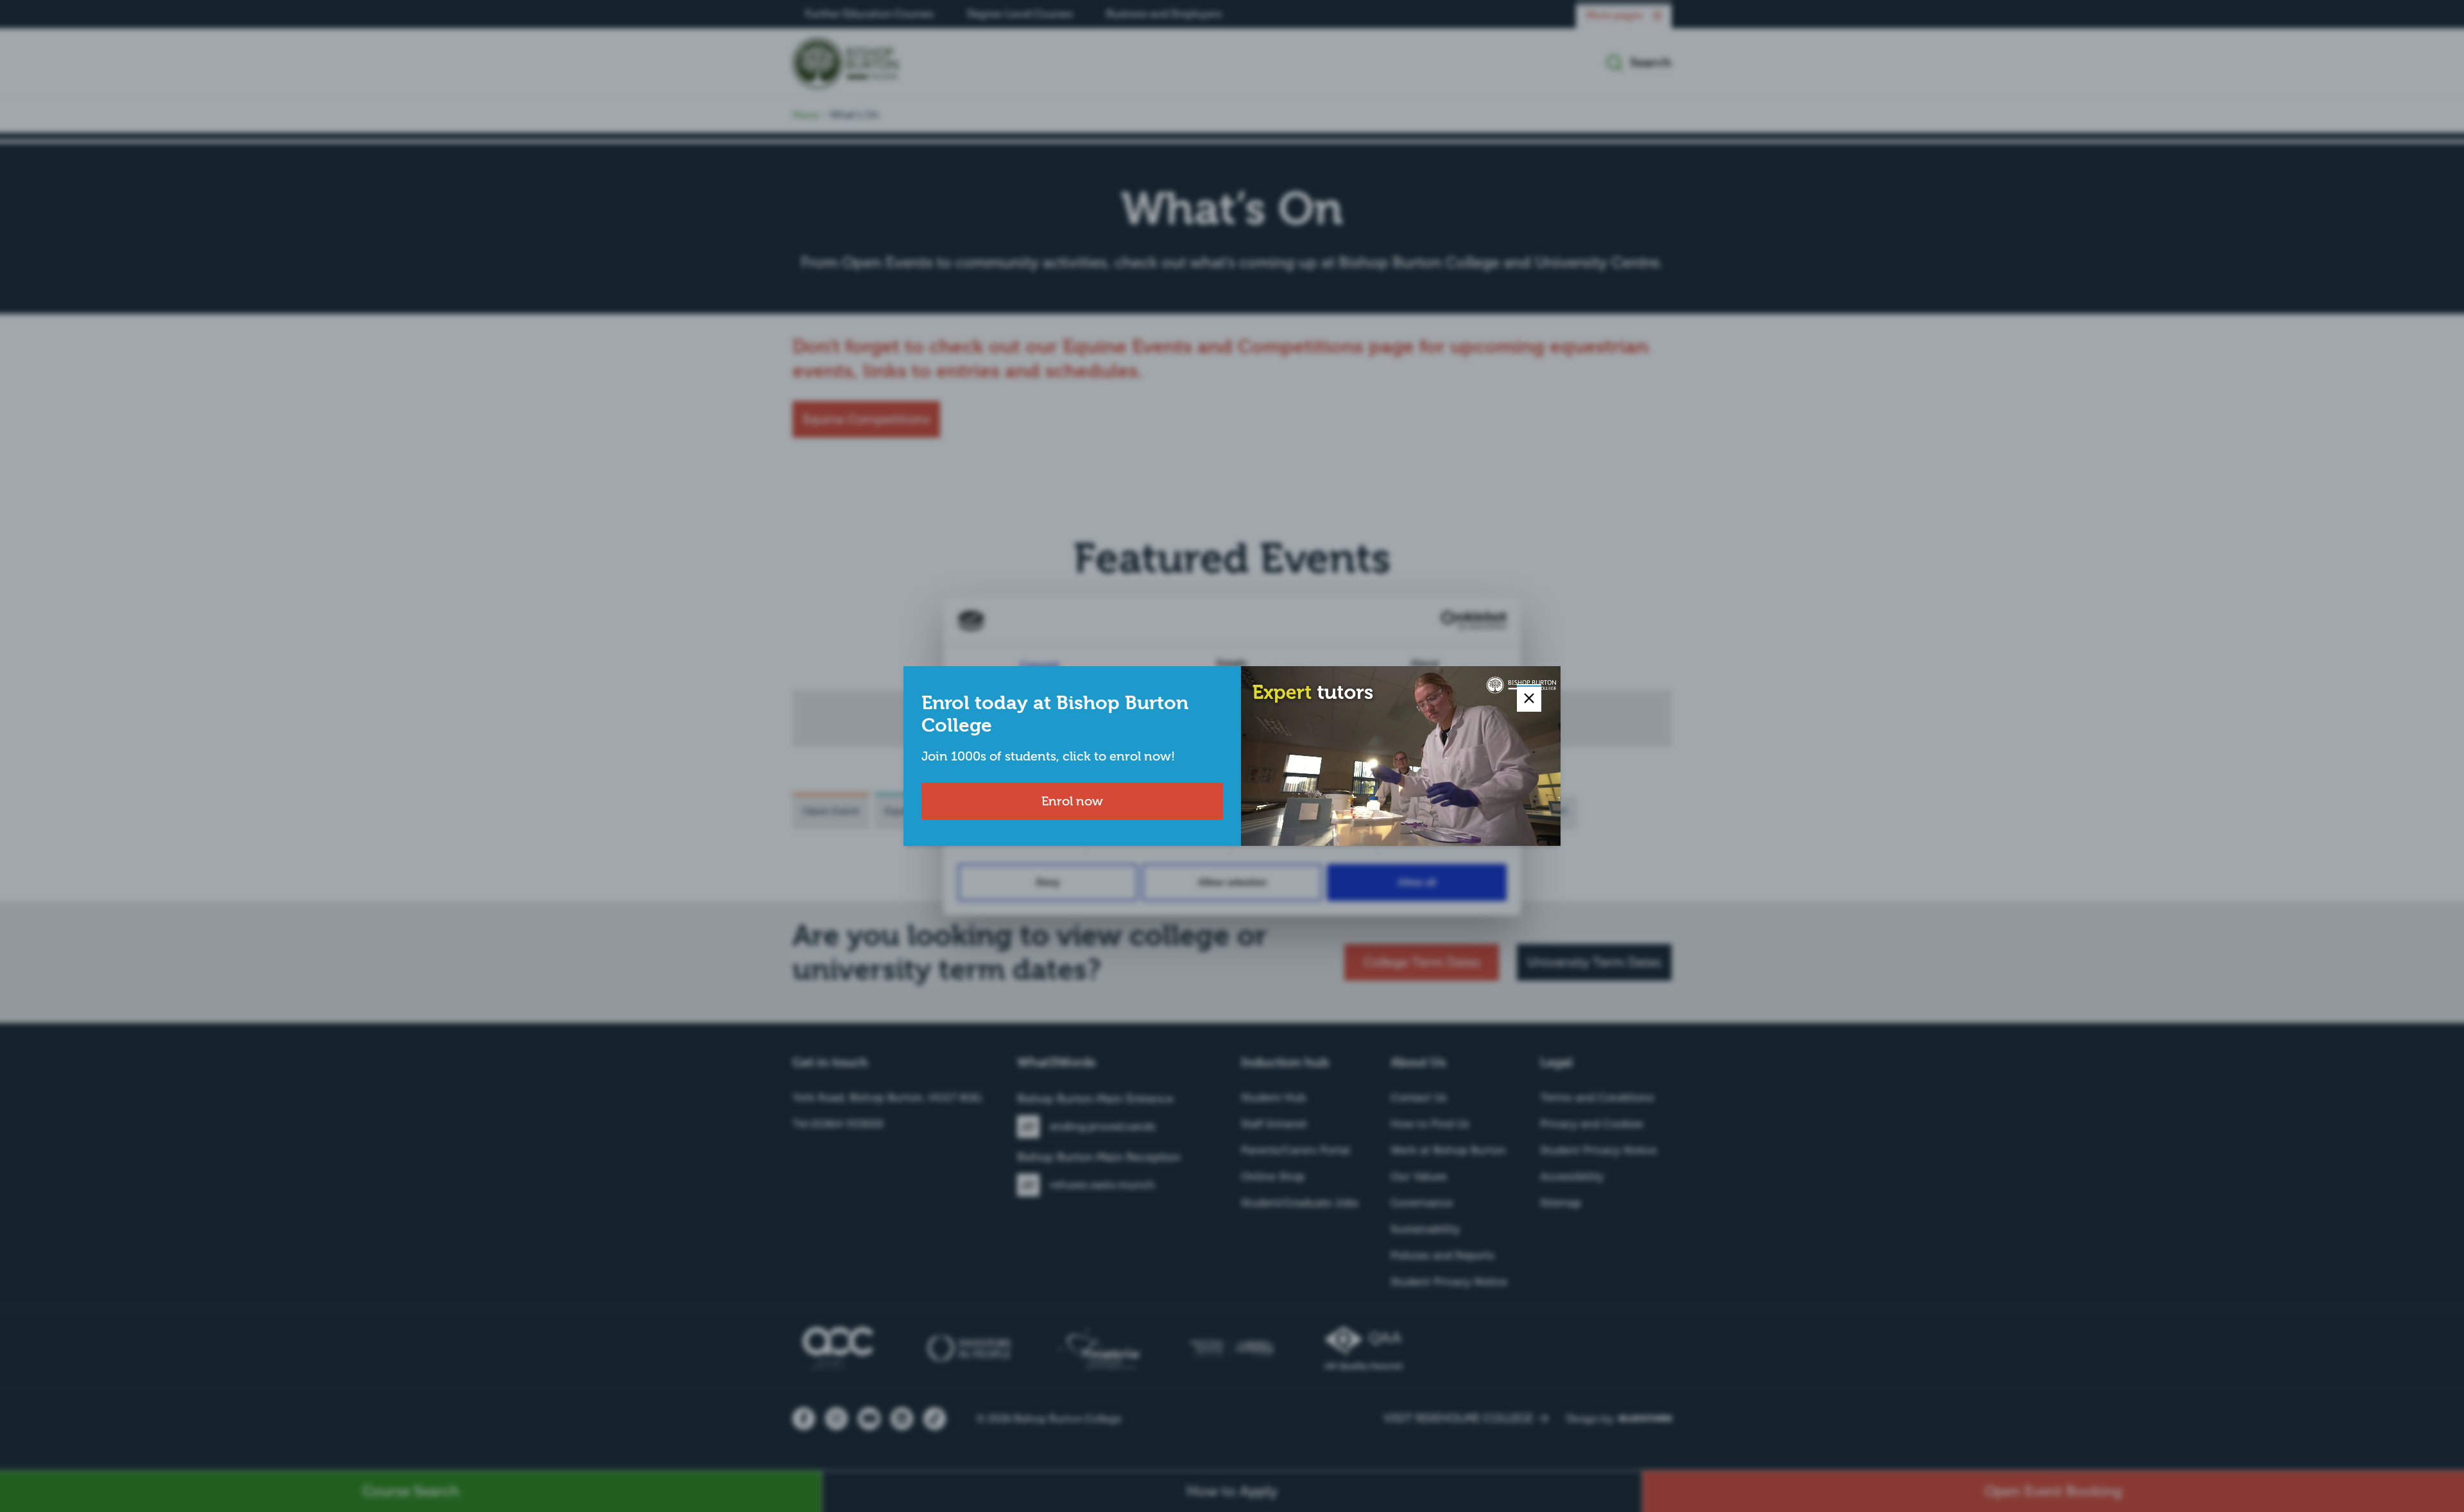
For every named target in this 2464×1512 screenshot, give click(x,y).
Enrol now (1072, 801)
